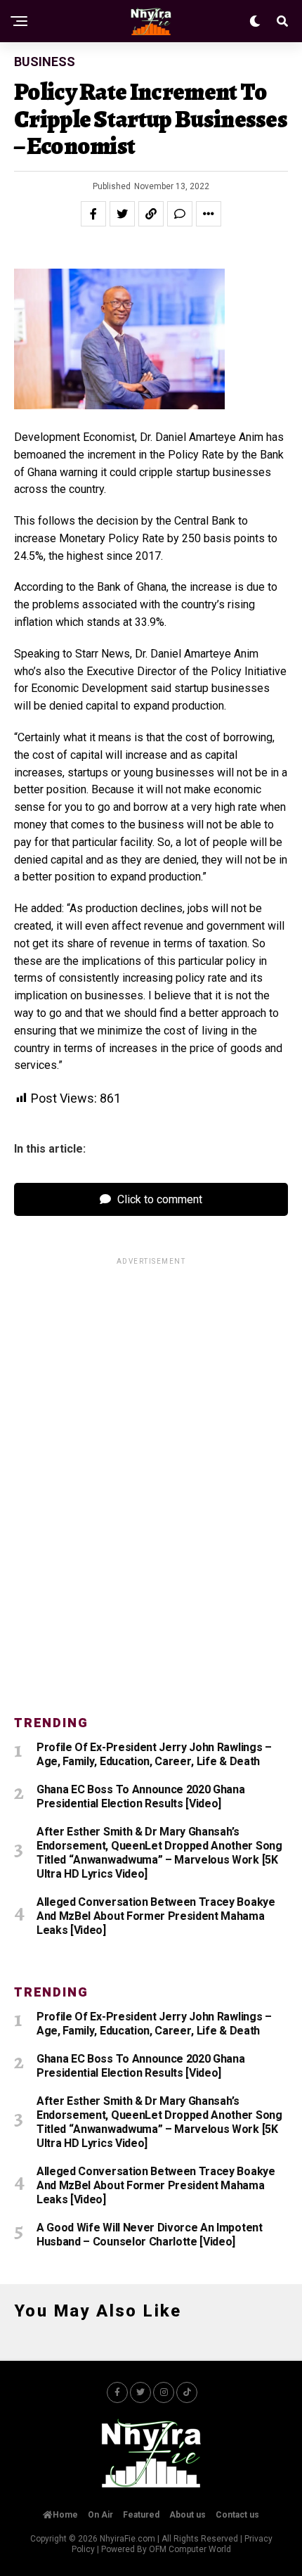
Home (65, 2515)
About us (188, 2515)
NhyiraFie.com (127, 2539)
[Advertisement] (151, 1478)
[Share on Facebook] (93, 214)
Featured (141, 2515)
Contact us (237, 2515)
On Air (100, 2515)
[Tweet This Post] (122, 214)
